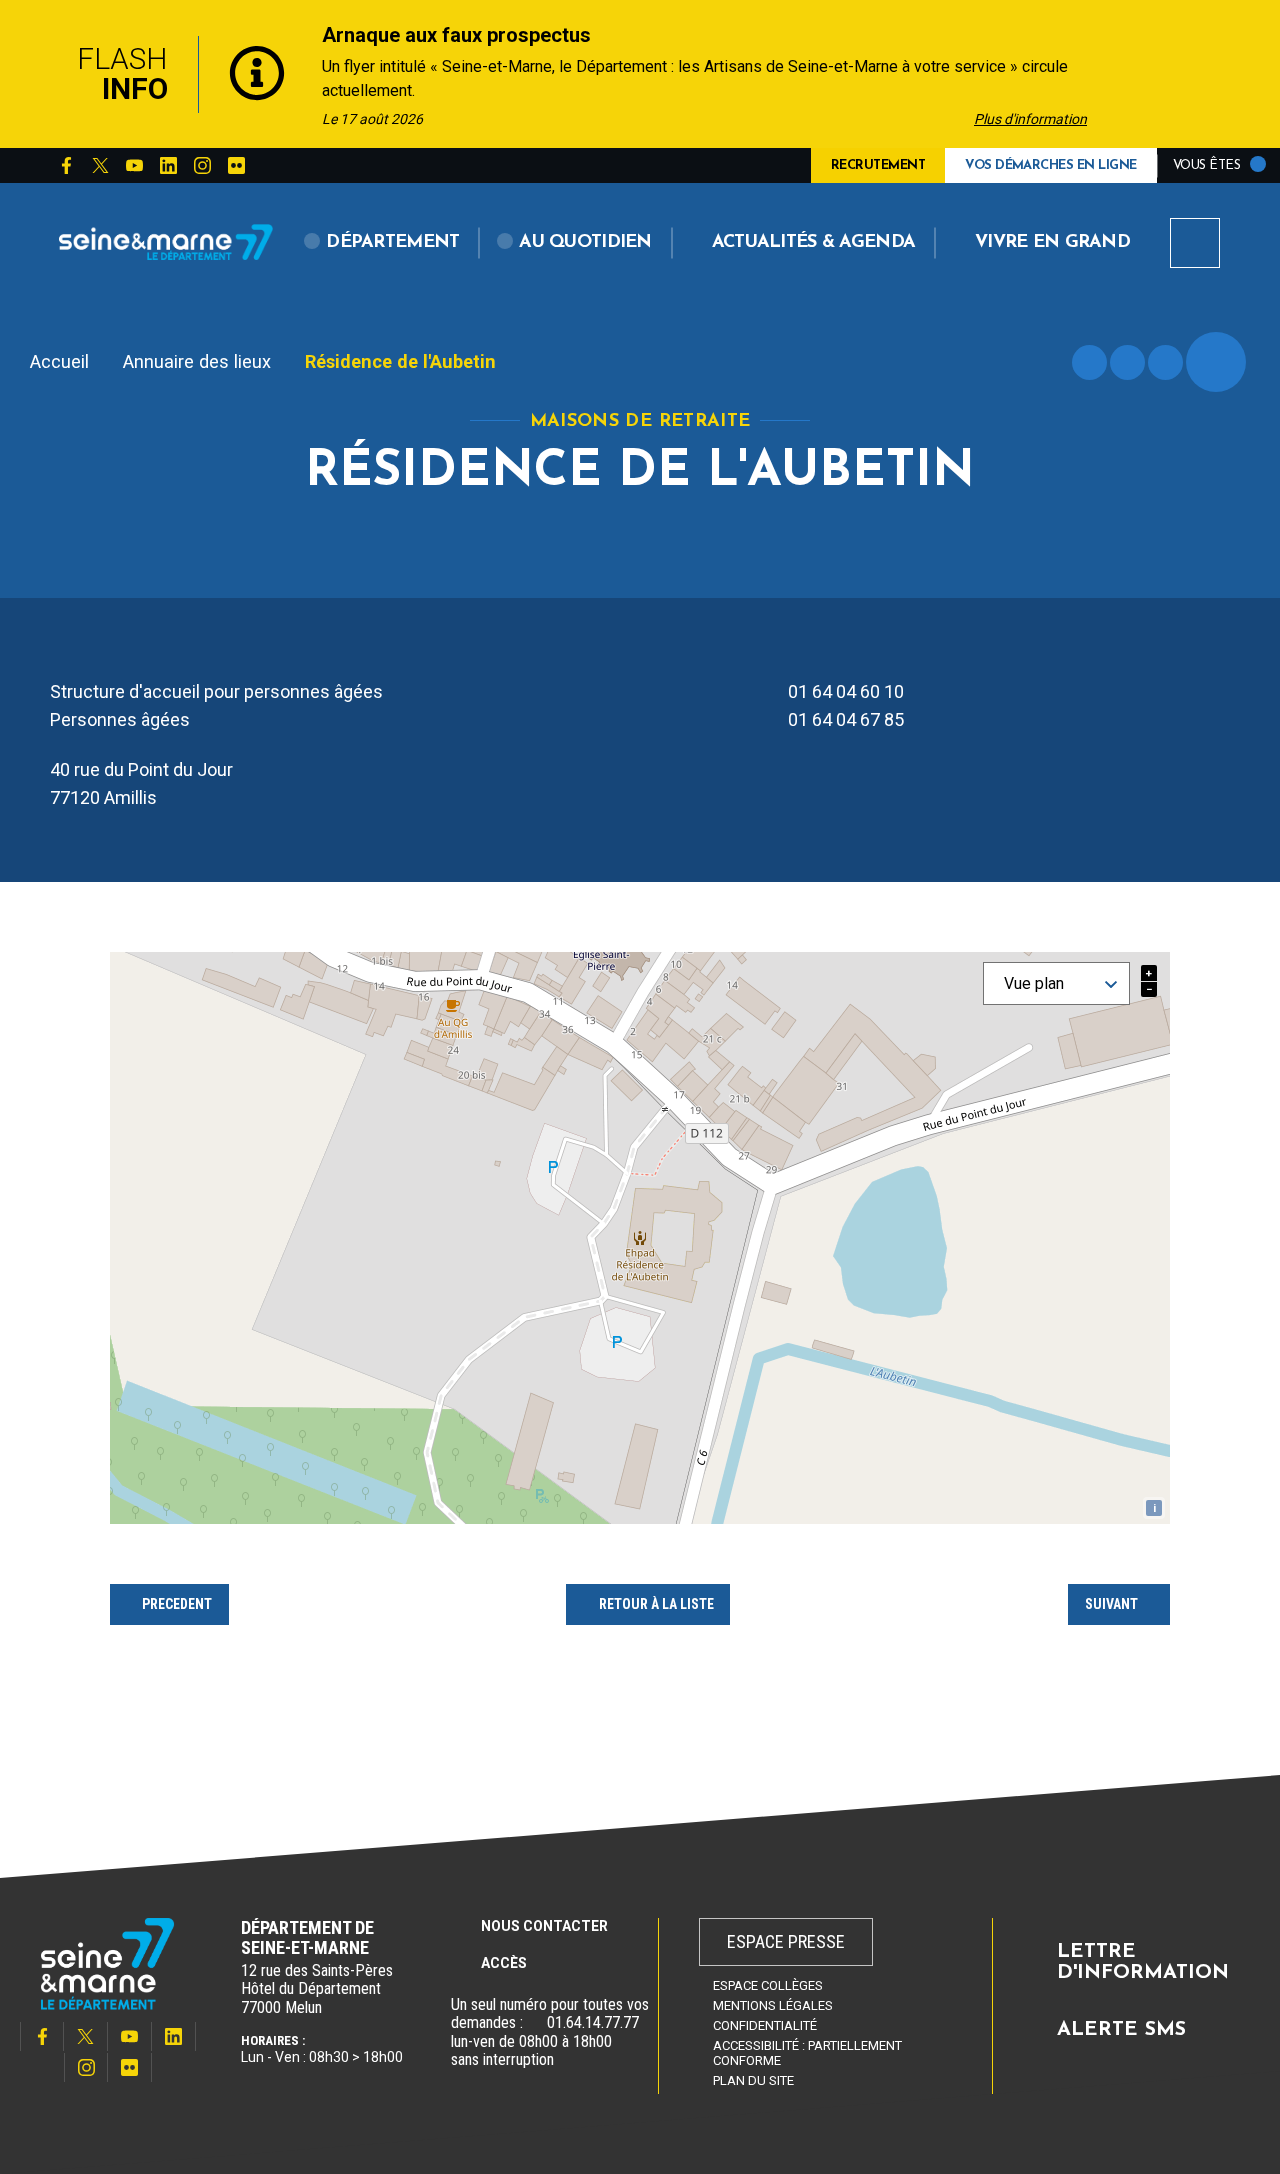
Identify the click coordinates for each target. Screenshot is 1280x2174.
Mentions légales (773, 2005)
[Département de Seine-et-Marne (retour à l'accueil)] (166, 242)
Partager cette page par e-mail (1165, 362)
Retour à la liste (656, 1604)
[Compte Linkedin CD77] (168, 166)
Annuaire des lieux (197, 361)
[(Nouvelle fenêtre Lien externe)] (535, 2023)
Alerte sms (1121, 2030)
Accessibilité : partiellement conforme (807, 2053)
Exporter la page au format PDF (1127, 362)
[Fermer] (1260, 74)
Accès (504, 1963)
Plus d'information (1030, 119)
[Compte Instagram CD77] (202, 166)
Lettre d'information (1143, 1963)
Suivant (1111, 1604)
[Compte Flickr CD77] (236, 166)
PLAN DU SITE (753, 2080)
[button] (382, 243)
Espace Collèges (768, 1985)
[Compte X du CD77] (100, 166)
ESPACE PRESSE (786, 1941)
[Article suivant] (1157, 74)
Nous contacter (544, 1926)
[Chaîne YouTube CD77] (134, 166)
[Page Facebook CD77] (66, 166)
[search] (1195, 243)
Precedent (177, 1604)
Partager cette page (1216, 362)
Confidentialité (765, 2025)
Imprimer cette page (1089, 362)
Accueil (59, 361)
